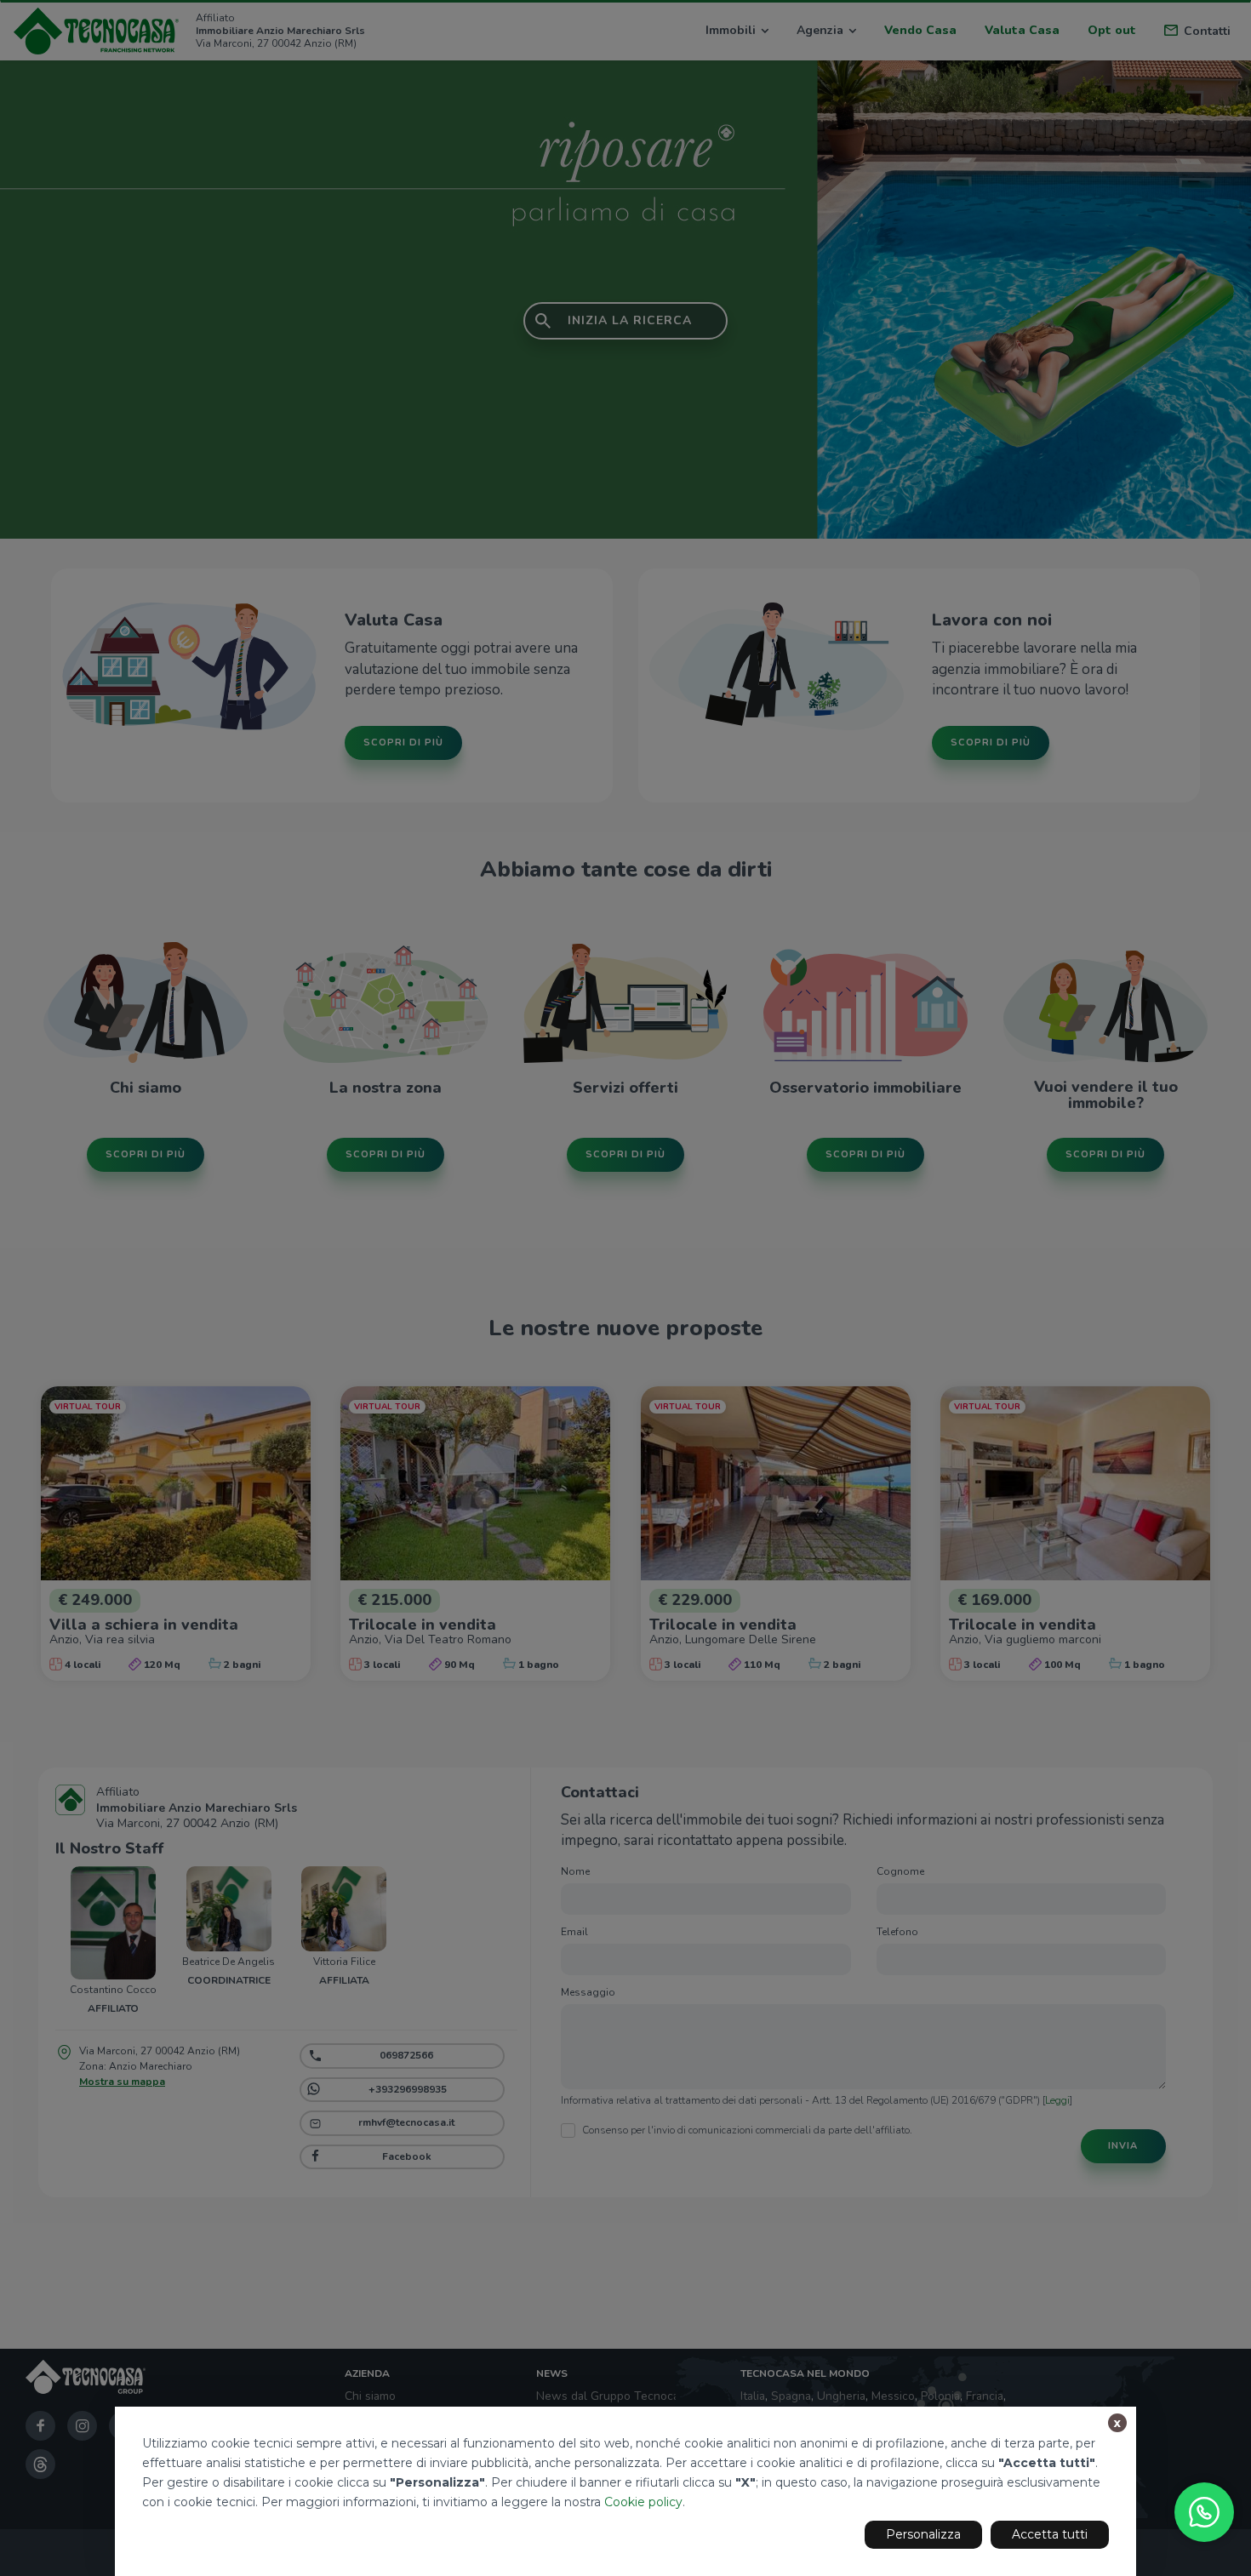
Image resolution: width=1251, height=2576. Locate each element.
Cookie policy (643, 2502)
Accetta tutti (1050, 2534)
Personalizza (923, 2534)
